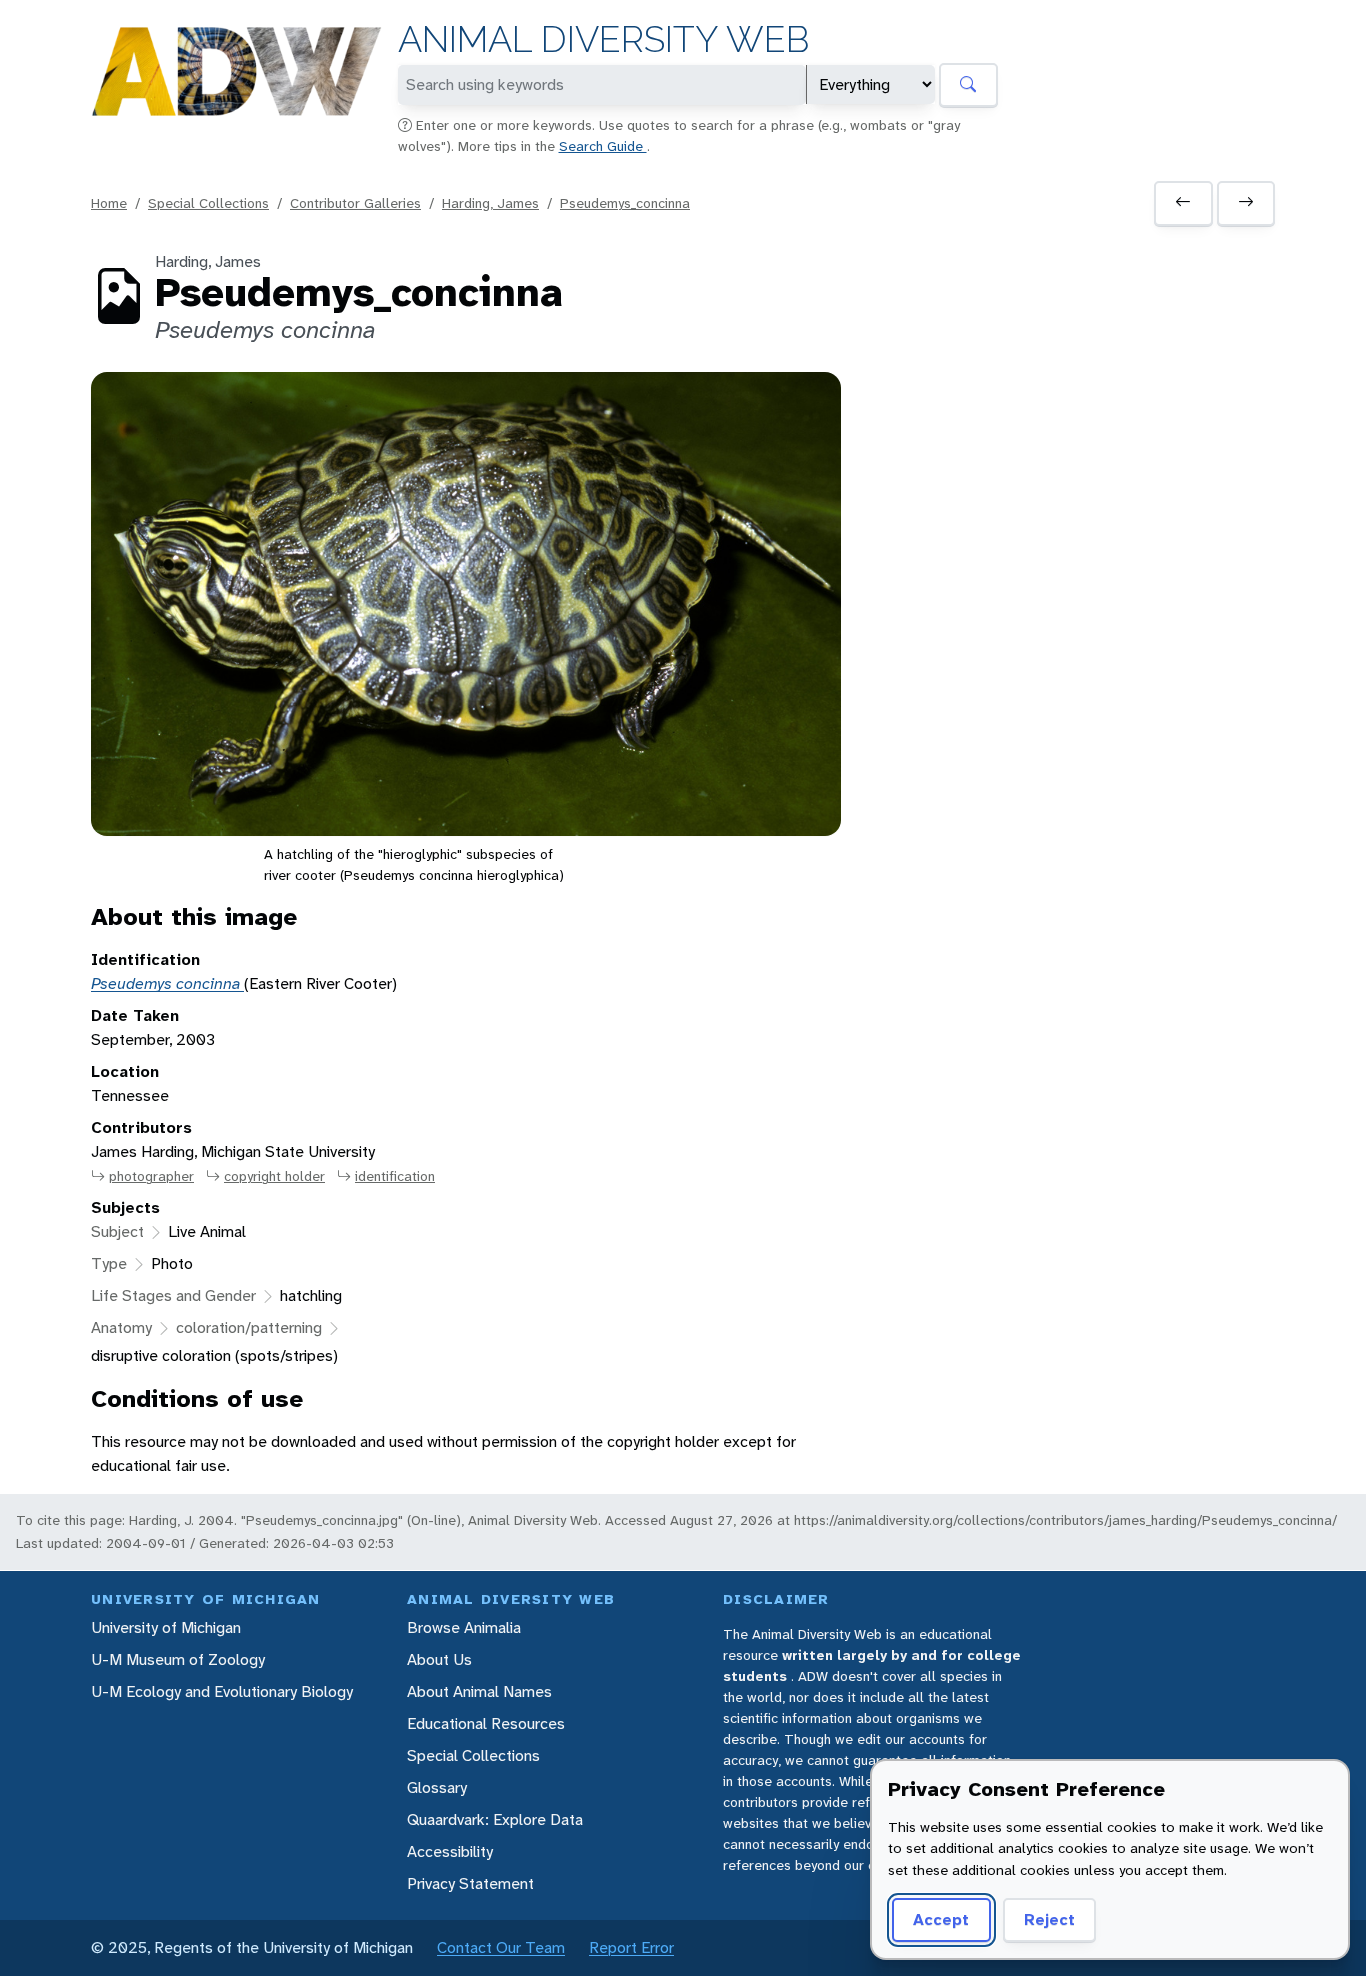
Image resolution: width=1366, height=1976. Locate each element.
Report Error (631, 1947)
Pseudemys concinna (167, 983)
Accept (941, 1919)
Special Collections (208, 203)
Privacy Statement (470, 1883)
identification (395, 1176)
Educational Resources (486, 1723)
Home (109, 203)
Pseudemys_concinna (625, 203)
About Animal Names (479, 1691)
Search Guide (603, 146)
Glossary (437, 1787)
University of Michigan (166, 1627)
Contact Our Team (501, 1947)
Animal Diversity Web (603, 39)
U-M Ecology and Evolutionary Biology (222, 1691)
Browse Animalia (464, 1627)
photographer (151, 1176)
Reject (1049, 1919)
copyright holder (274, 1176)
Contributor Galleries (355, 203)
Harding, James (490, 203)
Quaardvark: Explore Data (495, 1819)
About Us (439, 1659)
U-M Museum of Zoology (178, 1659)
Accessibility (450, 1851)
